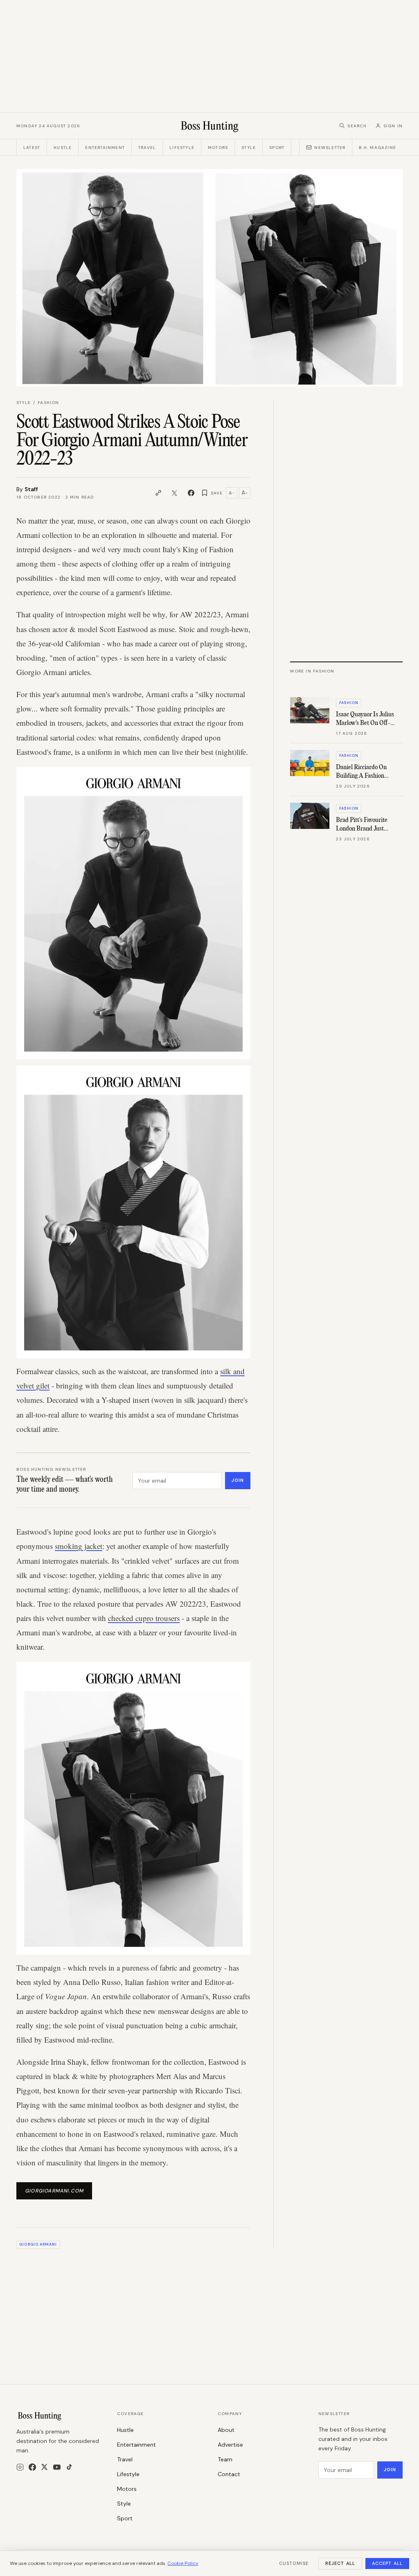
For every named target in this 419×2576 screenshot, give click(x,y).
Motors (218, 148)
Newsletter (330, 148)
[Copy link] (158, 493)
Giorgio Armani (38, 2244)
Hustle (63, 148)
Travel (147, 148)
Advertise (230, 2445)
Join (238, 1480)
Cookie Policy (183, 2563)
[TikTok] (69, 2467)
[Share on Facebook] (191, 493)
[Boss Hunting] (210, 126)
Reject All (340, 2563)
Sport (277, 148)
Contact (229, 2474)
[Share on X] (175, 493)
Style (249, 148)
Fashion (48, 403)
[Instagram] (20, 2467)
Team (225, 2459)
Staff (31, 489)
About (226, 2430)
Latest (32, 148)
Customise (294, 2563)
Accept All (387, 2563)
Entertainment (105, 148)
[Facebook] (32, 2467)
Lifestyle (182, 148)
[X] (44, 2467)
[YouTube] (57, 2467)
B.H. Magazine (377, 148)
